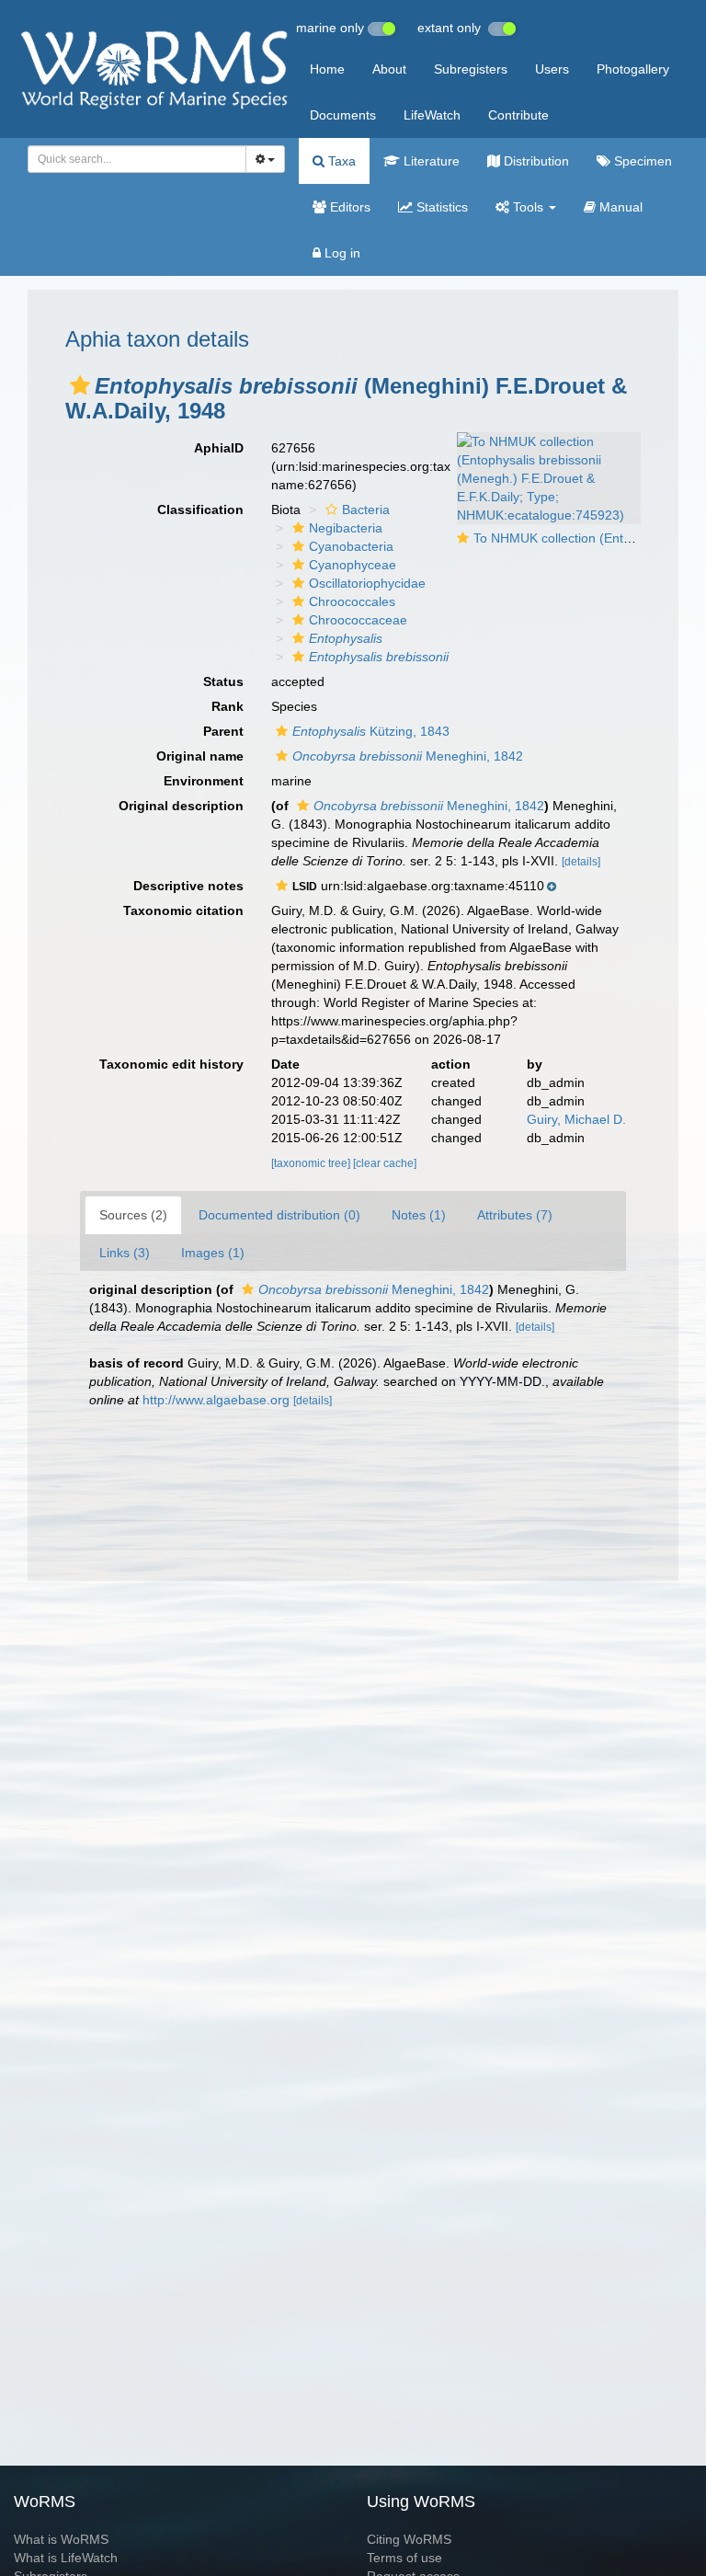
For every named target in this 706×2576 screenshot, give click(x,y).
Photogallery (633, 69)
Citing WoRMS (409, 2539)
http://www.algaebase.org (216, 1400)
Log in (341, 253)
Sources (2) (133, 1215)
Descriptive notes (188, 886)
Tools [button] (528, 207)
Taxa (340, 161)
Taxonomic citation (183, 910)
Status (223, 681)
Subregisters (471, 69)
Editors (348, 207)
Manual (619, 207)
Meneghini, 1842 (408, 756)
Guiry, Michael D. (576, 1119)
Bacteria (366, 509)
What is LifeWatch (66, 2558)
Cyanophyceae (353, 565)
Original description (181, 806)
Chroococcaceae (358, 620)
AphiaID (219, 448)
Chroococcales (352, 601)
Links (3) (125, 1253)
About (389, 69)
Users (552, 69)
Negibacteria (346, 528)
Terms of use (404, 2558)
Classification (200, 509)
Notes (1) (419, 1215)
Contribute (518, 115)
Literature (430, 161)
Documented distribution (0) (279, 1215)
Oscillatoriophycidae (367, 583)
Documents (343, 115)
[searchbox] (132, 159)
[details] (581, 862)
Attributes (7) (515, 1215)
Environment (204, 781)
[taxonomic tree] (312, 1163)
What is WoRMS (61, 2539)
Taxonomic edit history (171, 1064)
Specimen (641, 161)
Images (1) (213, 1253)
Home (327, 69)
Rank (228, 706)
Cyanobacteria (351, 546)
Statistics (440, 207)
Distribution (535, 161)
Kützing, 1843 (371, 731)
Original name (200, 756)
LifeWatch (432, 115)
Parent (223, 731)
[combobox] (137, 159)
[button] (80, 385)
